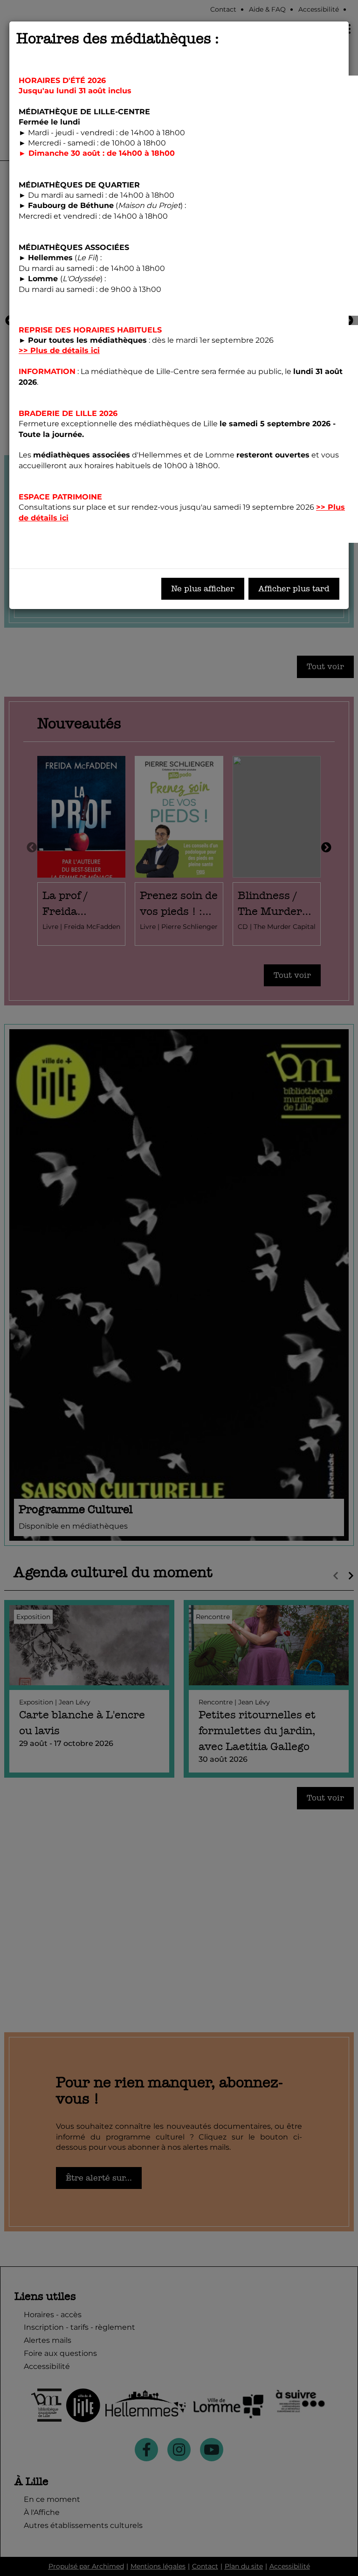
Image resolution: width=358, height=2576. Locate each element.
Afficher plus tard (294, 589)
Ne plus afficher (203, 589)
